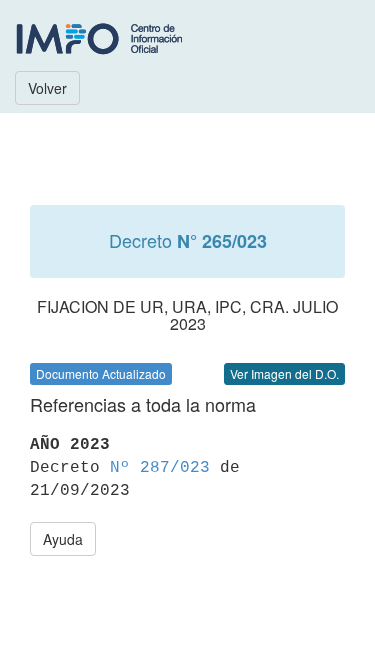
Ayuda (63, 539)
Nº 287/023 (160, 468)
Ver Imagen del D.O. (284, 373)
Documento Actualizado (101, 373)
